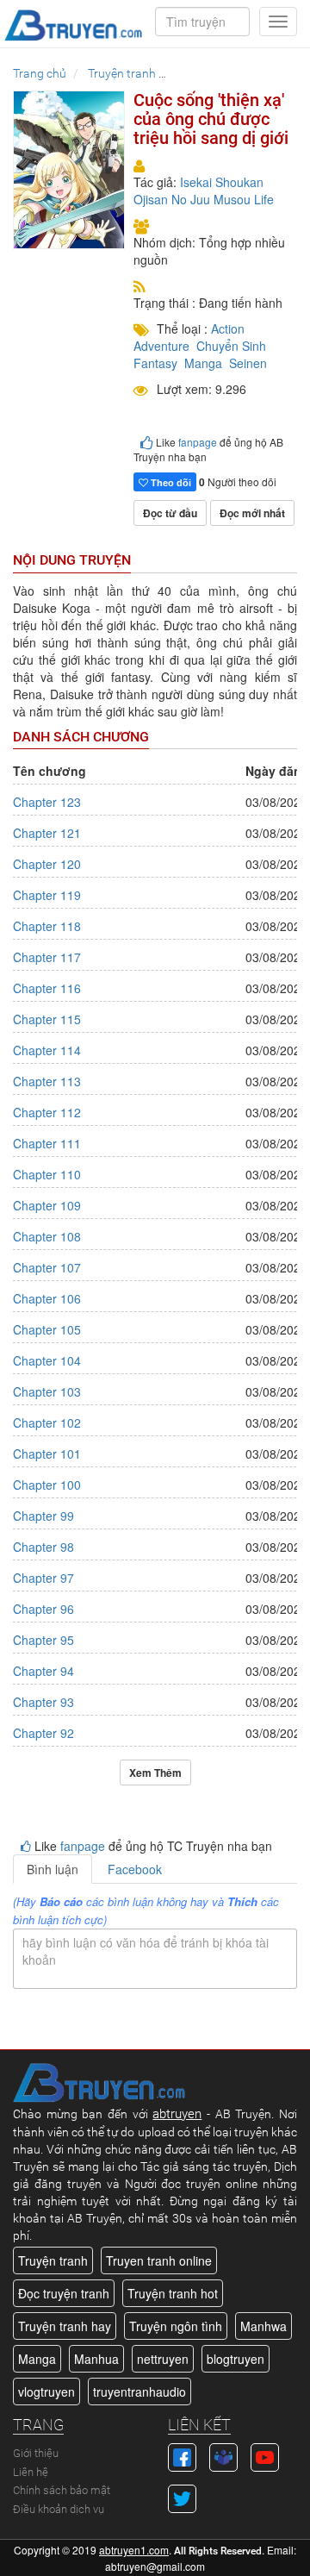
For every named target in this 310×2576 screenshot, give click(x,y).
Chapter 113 (47, 1081)
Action (228, 328)
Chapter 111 (47, 1143)
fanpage (198, 442)
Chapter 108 (47, 1236)
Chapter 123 (47, 802)
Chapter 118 (47, 926)
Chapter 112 (47, 1112)
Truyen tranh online (159, 2260)
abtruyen (177, 2114)
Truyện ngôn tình (176, 2326)
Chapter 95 (43, 1640)
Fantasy (155, 363)
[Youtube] (265, 2455)
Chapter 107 (47, 1267)
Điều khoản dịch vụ (59, 2509)
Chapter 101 (47, 1454)
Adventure (161, 346)
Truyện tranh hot (173, 2293)
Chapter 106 (47, 1298)
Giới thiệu (36, 2453)
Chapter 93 (43, 1702)
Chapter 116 (47, 988)
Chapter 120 (47, 864)
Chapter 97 (43, 1578)
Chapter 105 (47, 1329)
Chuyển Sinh (231, 346)
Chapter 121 (47, 833)
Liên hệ (31, 2472)
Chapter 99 (43, 1516)
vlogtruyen (46, 2392)
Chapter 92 (43, 1733)
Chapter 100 (47, 1485)
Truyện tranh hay (65, 2326)
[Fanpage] (182, 2455)
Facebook (135, 1869)
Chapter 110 (47, 1174)
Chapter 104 (47, 1360)
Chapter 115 (47, 1019)
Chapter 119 (47, 895)
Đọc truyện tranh (64, 2293)
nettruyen (163, 2359)
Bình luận (53, 1869)
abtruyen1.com (134, 2550)
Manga (203, 363)
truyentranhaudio (139, 2392)
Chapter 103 (47, 1391)
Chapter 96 (43, 1609)
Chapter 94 (43, 1671)
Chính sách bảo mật (62, 2490)
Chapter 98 (43, 1547)
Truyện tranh (53, 2260)
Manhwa (263, 2326)
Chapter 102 (47, 1422)
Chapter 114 (47, 1050)
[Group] (223, 2455)
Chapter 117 (47, 957)
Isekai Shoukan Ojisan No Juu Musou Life (204, 191)
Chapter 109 (47, 1205)
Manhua (96, 2359)
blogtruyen (236, 2359)
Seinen (248, 363)
